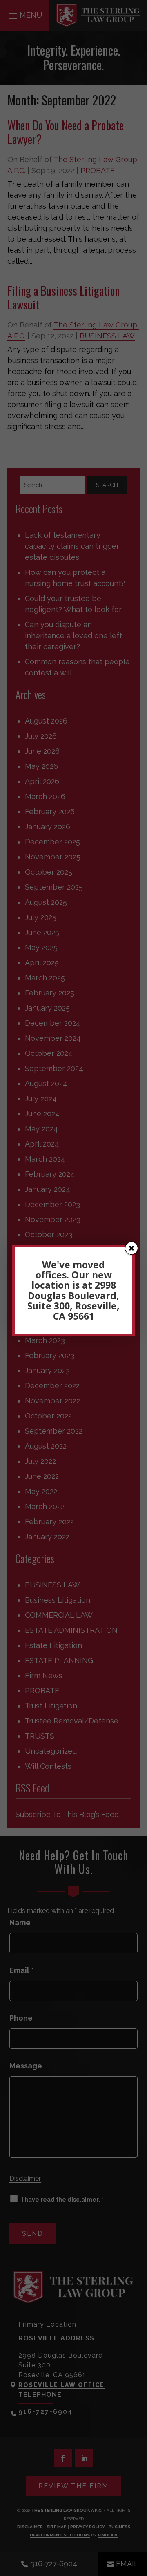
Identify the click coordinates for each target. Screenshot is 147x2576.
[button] (131, 1248)
